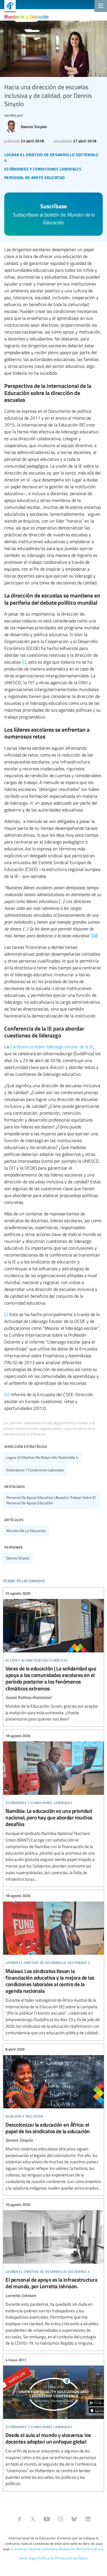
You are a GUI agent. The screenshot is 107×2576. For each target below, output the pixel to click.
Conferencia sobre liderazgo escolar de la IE (52, 1047)
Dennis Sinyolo (18, 1558)
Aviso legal (28, 2558)
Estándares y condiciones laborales (35, 1470)
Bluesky (74, 2519)
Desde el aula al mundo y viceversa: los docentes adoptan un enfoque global (53, 2422)
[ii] (7, 1394)
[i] (24, 662)
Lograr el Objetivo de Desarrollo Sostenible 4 (42, 1457)
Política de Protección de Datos (62, 2558)
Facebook (19, 2519)
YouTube (47, 2519)
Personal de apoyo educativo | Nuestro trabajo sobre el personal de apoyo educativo (51, 1500)
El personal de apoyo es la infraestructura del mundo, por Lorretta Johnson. (53, 2274)
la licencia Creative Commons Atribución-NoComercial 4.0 (57, 2549)
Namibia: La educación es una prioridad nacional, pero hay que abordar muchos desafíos (53, 1808)
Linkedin (88, 2519)
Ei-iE (8, 6)
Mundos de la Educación (26, 16)
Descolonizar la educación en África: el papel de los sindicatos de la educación (53, 2119)
